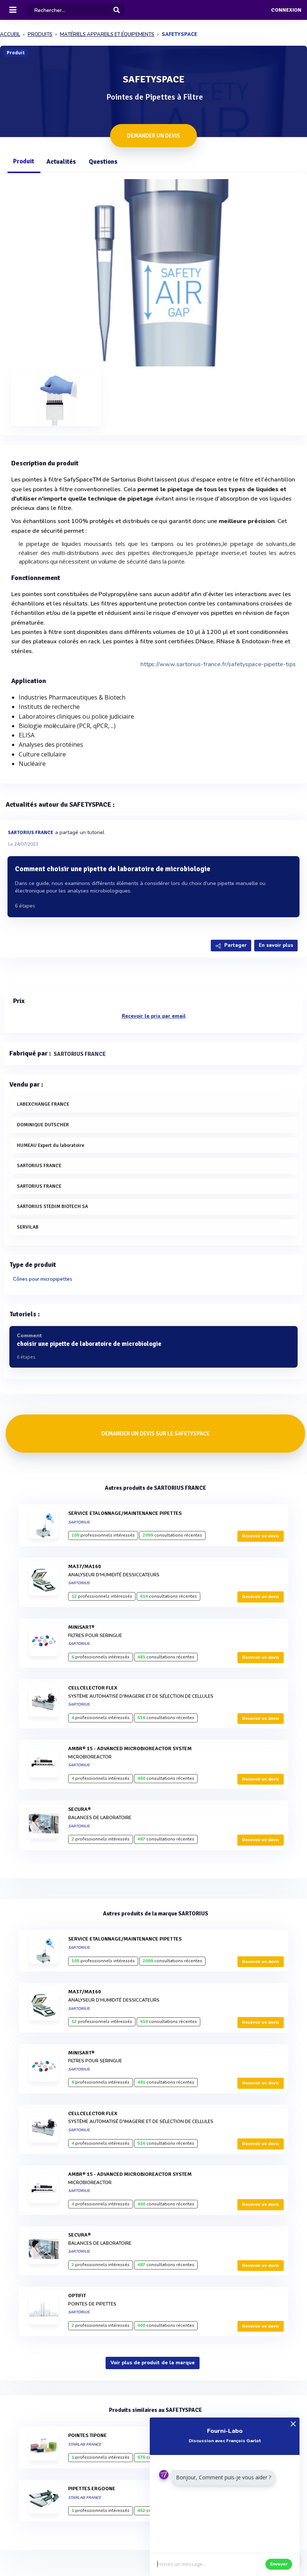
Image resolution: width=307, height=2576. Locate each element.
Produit (24, 161)
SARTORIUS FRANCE (31, 833)
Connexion (286, 10)
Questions (103, 162)
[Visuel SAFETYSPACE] (153, 272)
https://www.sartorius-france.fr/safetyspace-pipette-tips (218, 664)
